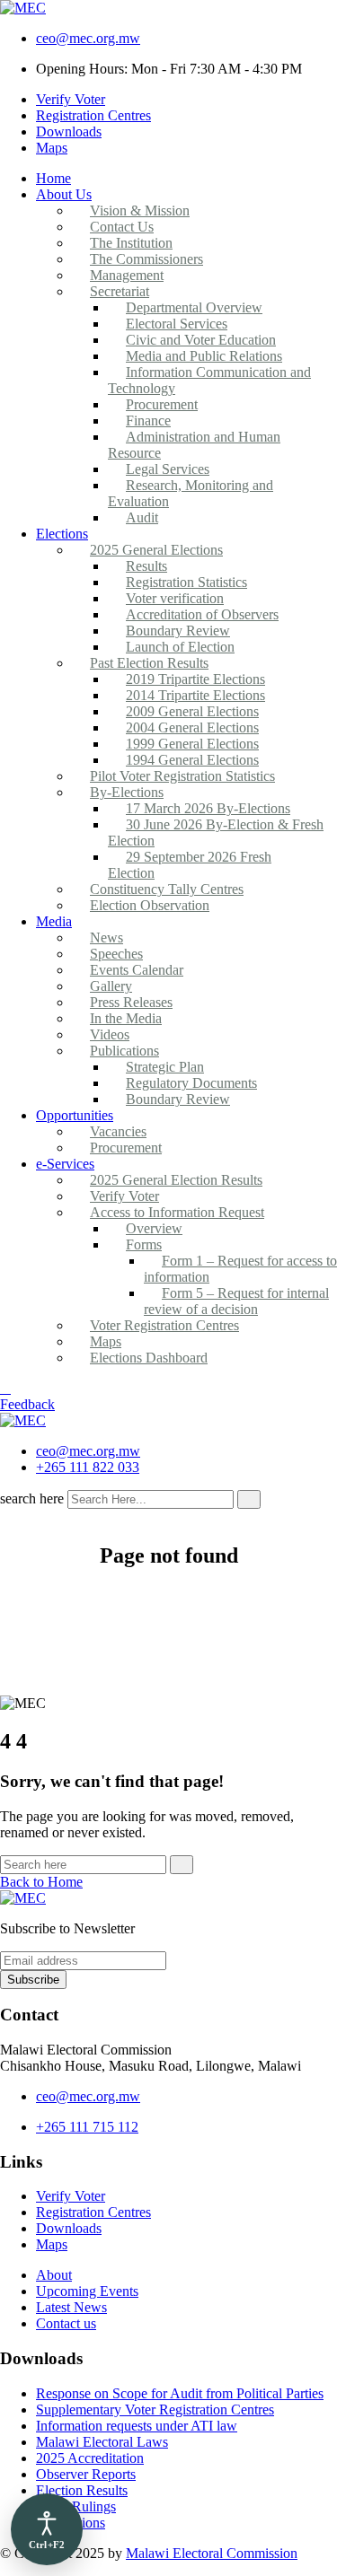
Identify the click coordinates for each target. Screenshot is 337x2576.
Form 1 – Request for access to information (240, 1269)
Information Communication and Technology (209, 380)
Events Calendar (137, 970)
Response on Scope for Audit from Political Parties (180, 2393)
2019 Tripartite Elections (195, 679)
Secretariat (120, 291)
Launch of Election (180, 647)
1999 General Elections (192, 744)
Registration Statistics (186, 582)
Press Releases (131, 1002)
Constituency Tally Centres (167, 889)
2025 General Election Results (176, 1180)
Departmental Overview (194, 307)
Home (53, 178)
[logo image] (23, 1420)
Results (146, 566)
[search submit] (249, 1499)
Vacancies (118, 1131)
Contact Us (122, 227)
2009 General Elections (192, 711)
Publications (124, 1051)
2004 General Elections (192, 727)
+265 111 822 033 (88, 1467)
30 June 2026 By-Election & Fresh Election (216, 832)
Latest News (71, 2307)
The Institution (131, 243)
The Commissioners (146, 259)
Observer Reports (86, 2474)
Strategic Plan (165, 1067)
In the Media (126, 1018)
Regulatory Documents (191, 1083)
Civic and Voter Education (201, 340)
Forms (144, 1244)
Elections (62, 534)
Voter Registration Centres (164, 1325)
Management (127, 275)
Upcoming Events (87, 2291)
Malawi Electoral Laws (102, 2442)
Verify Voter (71, 99)
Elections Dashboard (149, 1358)
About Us (64, 194)
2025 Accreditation (90, 2458)
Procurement (162, 404)
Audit (142, 517)
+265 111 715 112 (87, 2127)
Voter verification (175, 598)
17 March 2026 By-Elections (208, 808)
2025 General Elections (156, 550)
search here (32, 1498)
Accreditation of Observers (202, 614)
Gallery (111, 986)
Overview (154, 1228)
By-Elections (127, 792)
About (54, 2275)
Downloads (69, 131)
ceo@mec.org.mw (88, 38)
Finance (148, 421)
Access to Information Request (177, 1212)
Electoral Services (177, 324)
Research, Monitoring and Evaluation (191, 493)
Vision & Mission (140, 210)
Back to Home (41, 1882)
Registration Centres (93, 115)
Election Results (82, 2490)
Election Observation (150, 905)
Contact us (66, 2323)
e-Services (65, 1164)
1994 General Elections (192, 760)
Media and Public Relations (204, 356)
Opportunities (75, 1115)
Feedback (27, 1404)
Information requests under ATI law (137, 2426)
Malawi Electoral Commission (212, 2553)
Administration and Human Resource (194, 445)
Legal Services (168, 469)
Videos (110, 1034)
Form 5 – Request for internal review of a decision (236, 1301)
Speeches (116, 954)
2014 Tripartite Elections (195, 695)
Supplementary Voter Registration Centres (155, 2410)
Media (54, 921)
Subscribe (33, 1980)
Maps (52, 148)
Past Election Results (149, 663)
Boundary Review (178, 631)
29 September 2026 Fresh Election (190, 865)
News (106, 938)
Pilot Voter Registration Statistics (182, 776)
